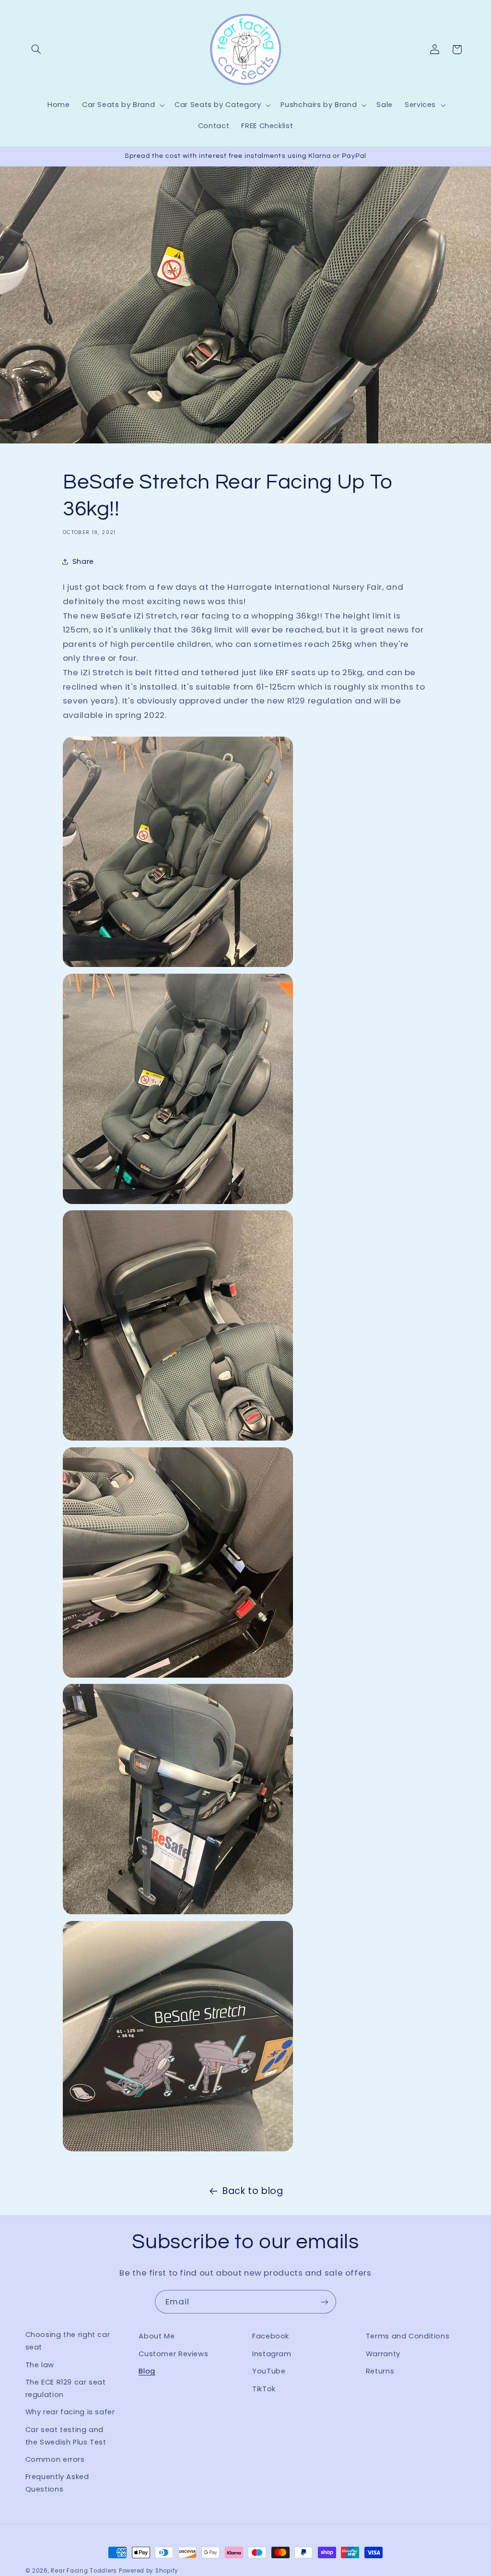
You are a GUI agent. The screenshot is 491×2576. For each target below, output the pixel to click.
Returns (380, 2371)
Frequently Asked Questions (57, 2483)
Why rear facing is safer (70, 2412)
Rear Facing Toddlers (84, 2571)
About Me (157, 2336)
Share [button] (83, 561)
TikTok (264, 2389)
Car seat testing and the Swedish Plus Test (66, 2436)
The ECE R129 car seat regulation (66, 2388)
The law (40, 2365)
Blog (147, 2371)
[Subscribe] (325, 2302)
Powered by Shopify (149, 2571)
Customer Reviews (173, 2354)
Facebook (271, 2336)
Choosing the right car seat (68, 2341)
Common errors (55, 2459)
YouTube (269, 2371)
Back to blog (253, 2191)
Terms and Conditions (408, 2336)
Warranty (383, 2354)
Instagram (272, 2354)
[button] (36, 49)
